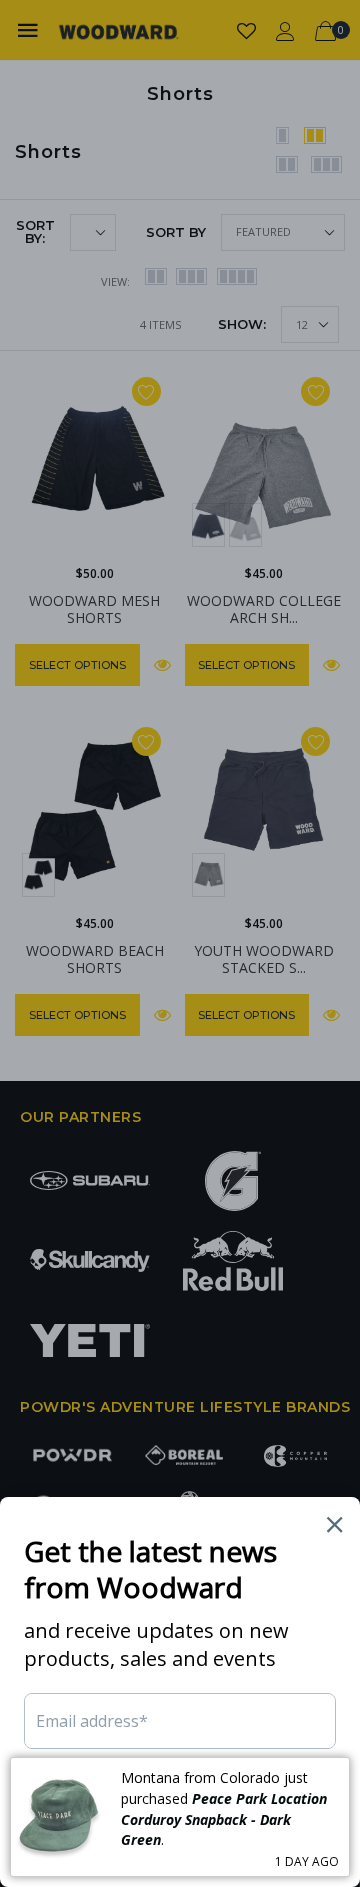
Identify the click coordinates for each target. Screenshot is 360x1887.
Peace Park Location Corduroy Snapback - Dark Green (224, 1819)
